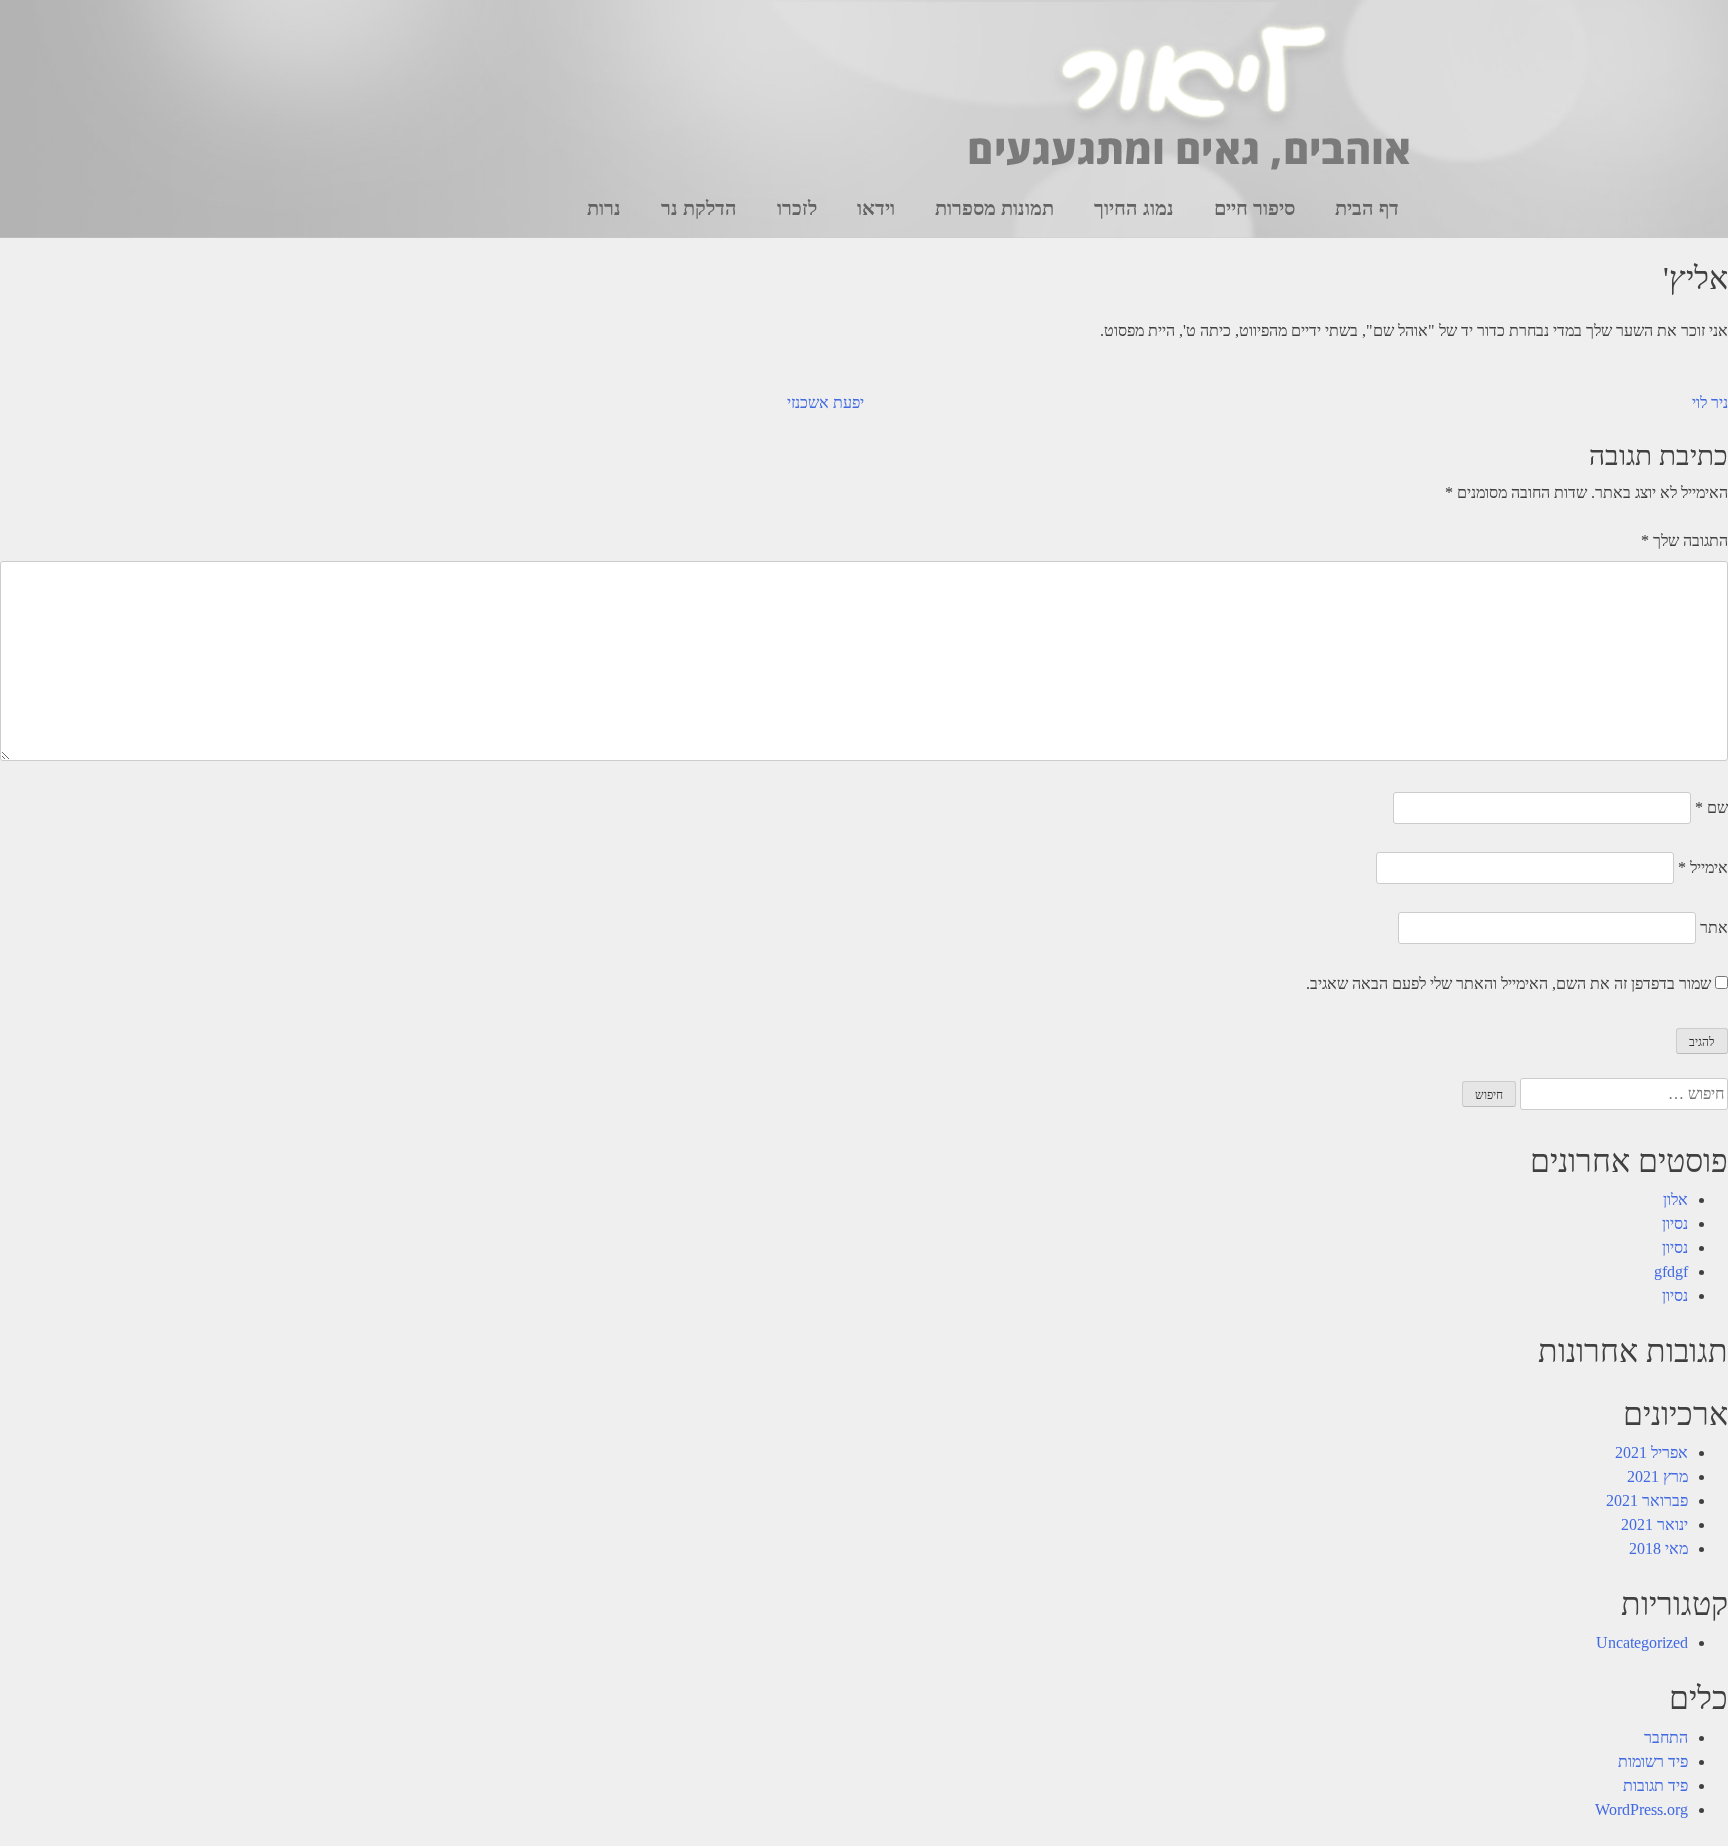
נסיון (1675, 1223)
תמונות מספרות (994, 208)
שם (1711, 807)
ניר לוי (1710, 402)
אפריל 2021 (1651, 1452)
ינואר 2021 (1654, 1524)
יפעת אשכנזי (825, 402)
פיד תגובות (1655, 1785)
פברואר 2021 (1647, 1500)
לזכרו (797, 208)
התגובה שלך (1684, 540)
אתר (1714, 927)
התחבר (1666, 1737)
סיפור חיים (1254, 208)
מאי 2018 (1658, 1548)
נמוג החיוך (1134, 208)
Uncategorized (1642, 1642)
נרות (604, 208)
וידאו (876, 208)
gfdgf (1671, 1271)
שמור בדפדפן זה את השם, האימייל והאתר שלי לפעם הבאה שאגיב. (1508, 983)
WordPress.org (1641, 1809)
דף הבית (1367, 208)
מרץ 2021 (1657, 1476)
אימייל (1703, 867)
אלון (1675, 1199)
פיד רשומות (1653, 1761)
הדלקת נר (699, 208)
